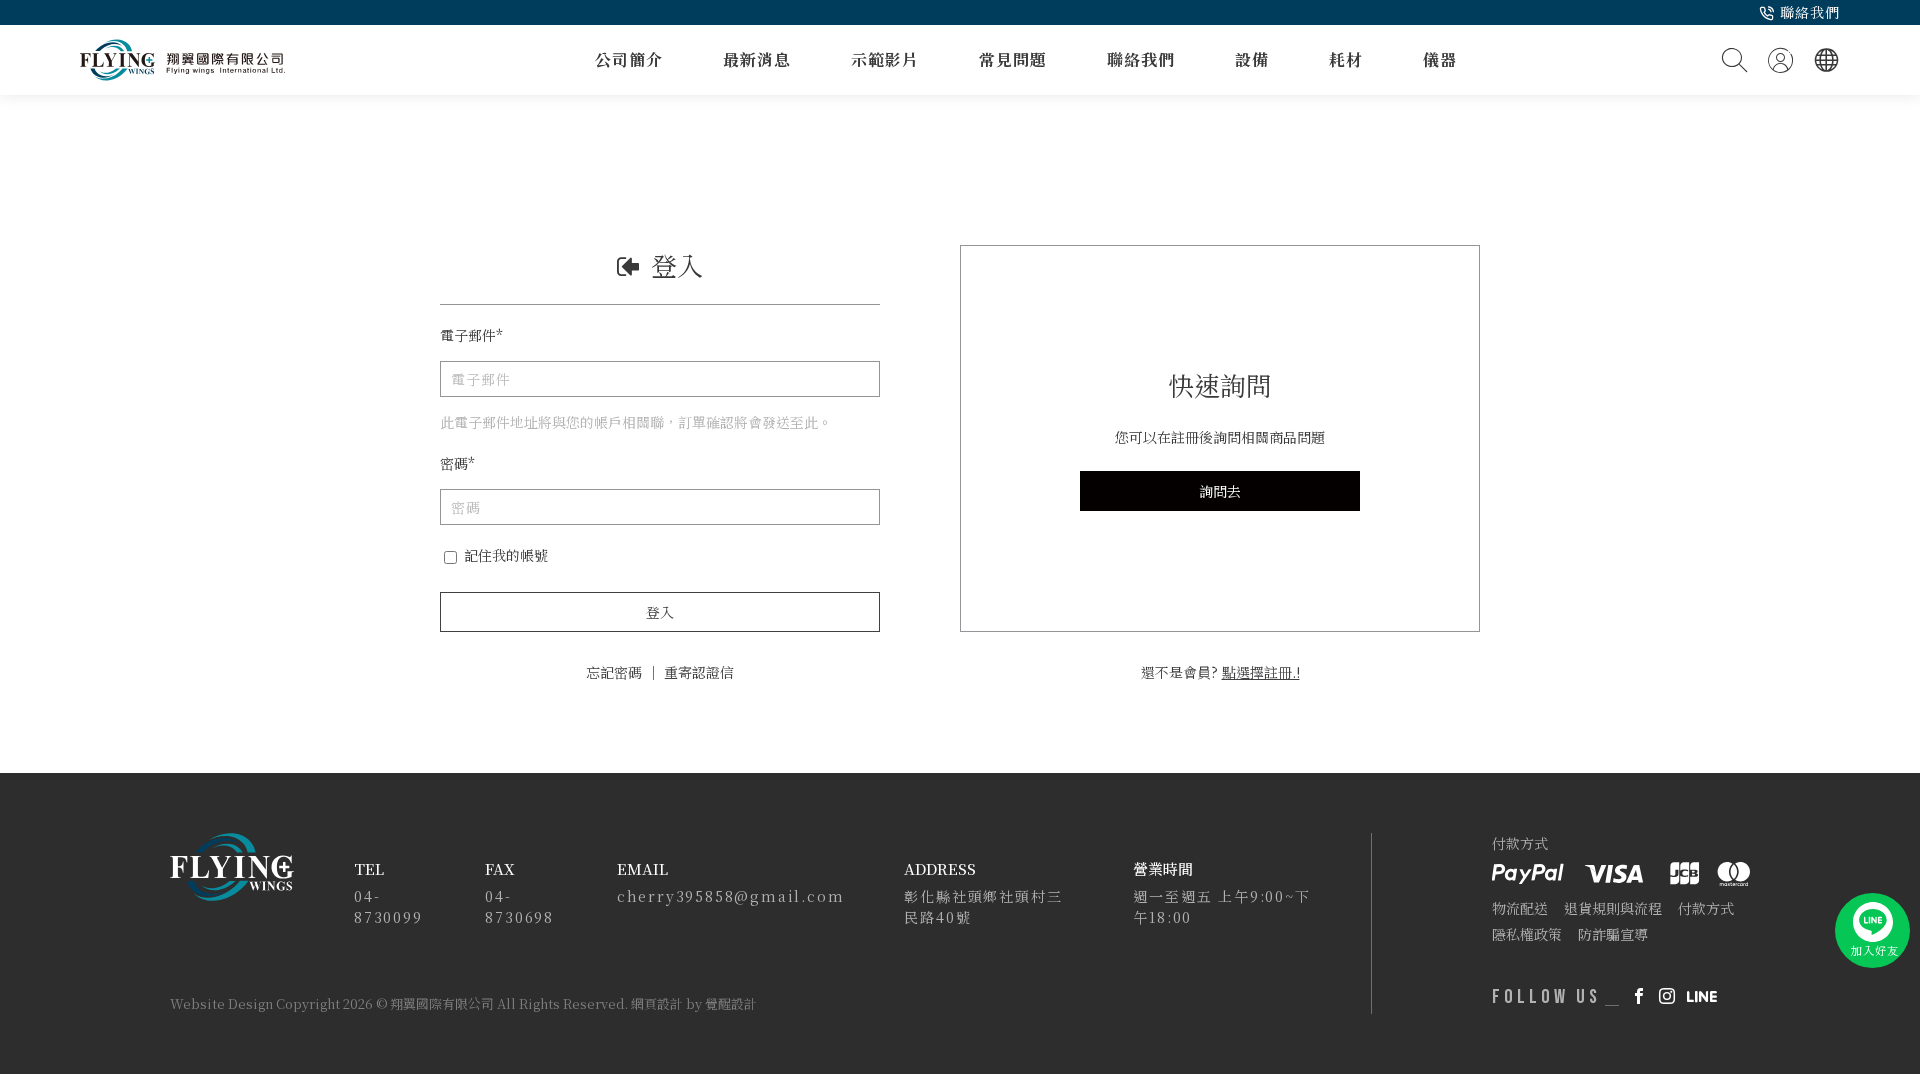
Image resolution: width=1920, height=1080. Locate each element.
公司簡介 (629, 59)
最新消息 (757, 59)
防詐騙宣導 (1613, 934)
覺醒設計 (731, 1003)
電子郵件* (471, 335)
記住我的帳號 (504, 555)
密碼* (457, 463)
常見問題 (1013, 59)
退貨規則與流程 (1613, 908)
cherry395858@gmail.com (731, 896)
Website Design (223, 1003)
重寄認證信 (699, 672)
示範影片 (885, 59)
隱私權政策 (1527, 934)
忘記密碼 (614, 672)
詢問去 (1220, 491)
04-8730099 (388, 906)
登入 (660, 612)
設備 (1252, 59)
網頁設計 (657, 1003)
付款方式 (1706, 908)
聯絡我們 (1810, 12)
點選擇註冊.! (1261, 672)
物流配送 (1520, 908)
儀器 (1440, 59)
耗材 (1346, 59)
